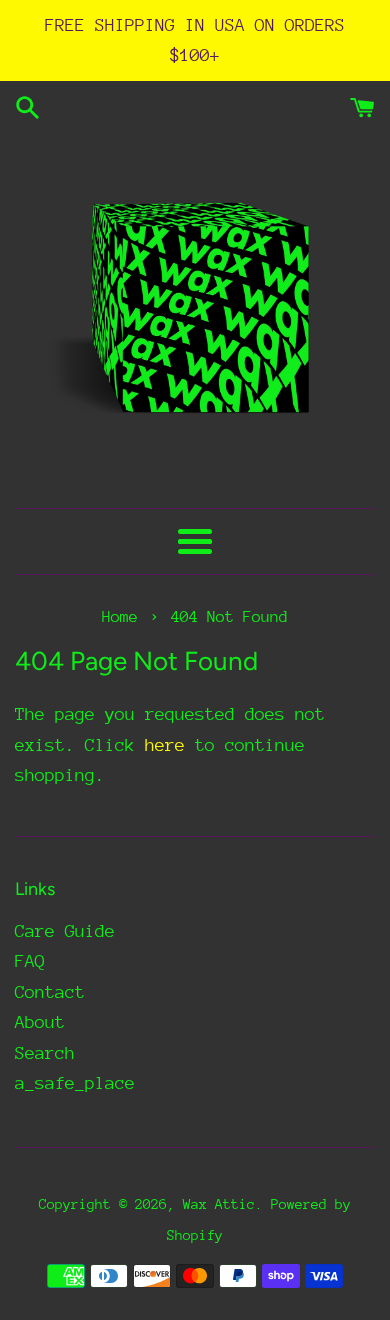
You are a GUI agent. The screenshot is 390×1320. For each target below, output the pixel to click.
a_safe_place (75, 1083)
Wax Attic (219, 1204)
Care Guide (65, 931)
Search (45, 1053)
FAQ (30, 961)
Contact (50, 992)
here (165, 745)
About (40, 1022)
